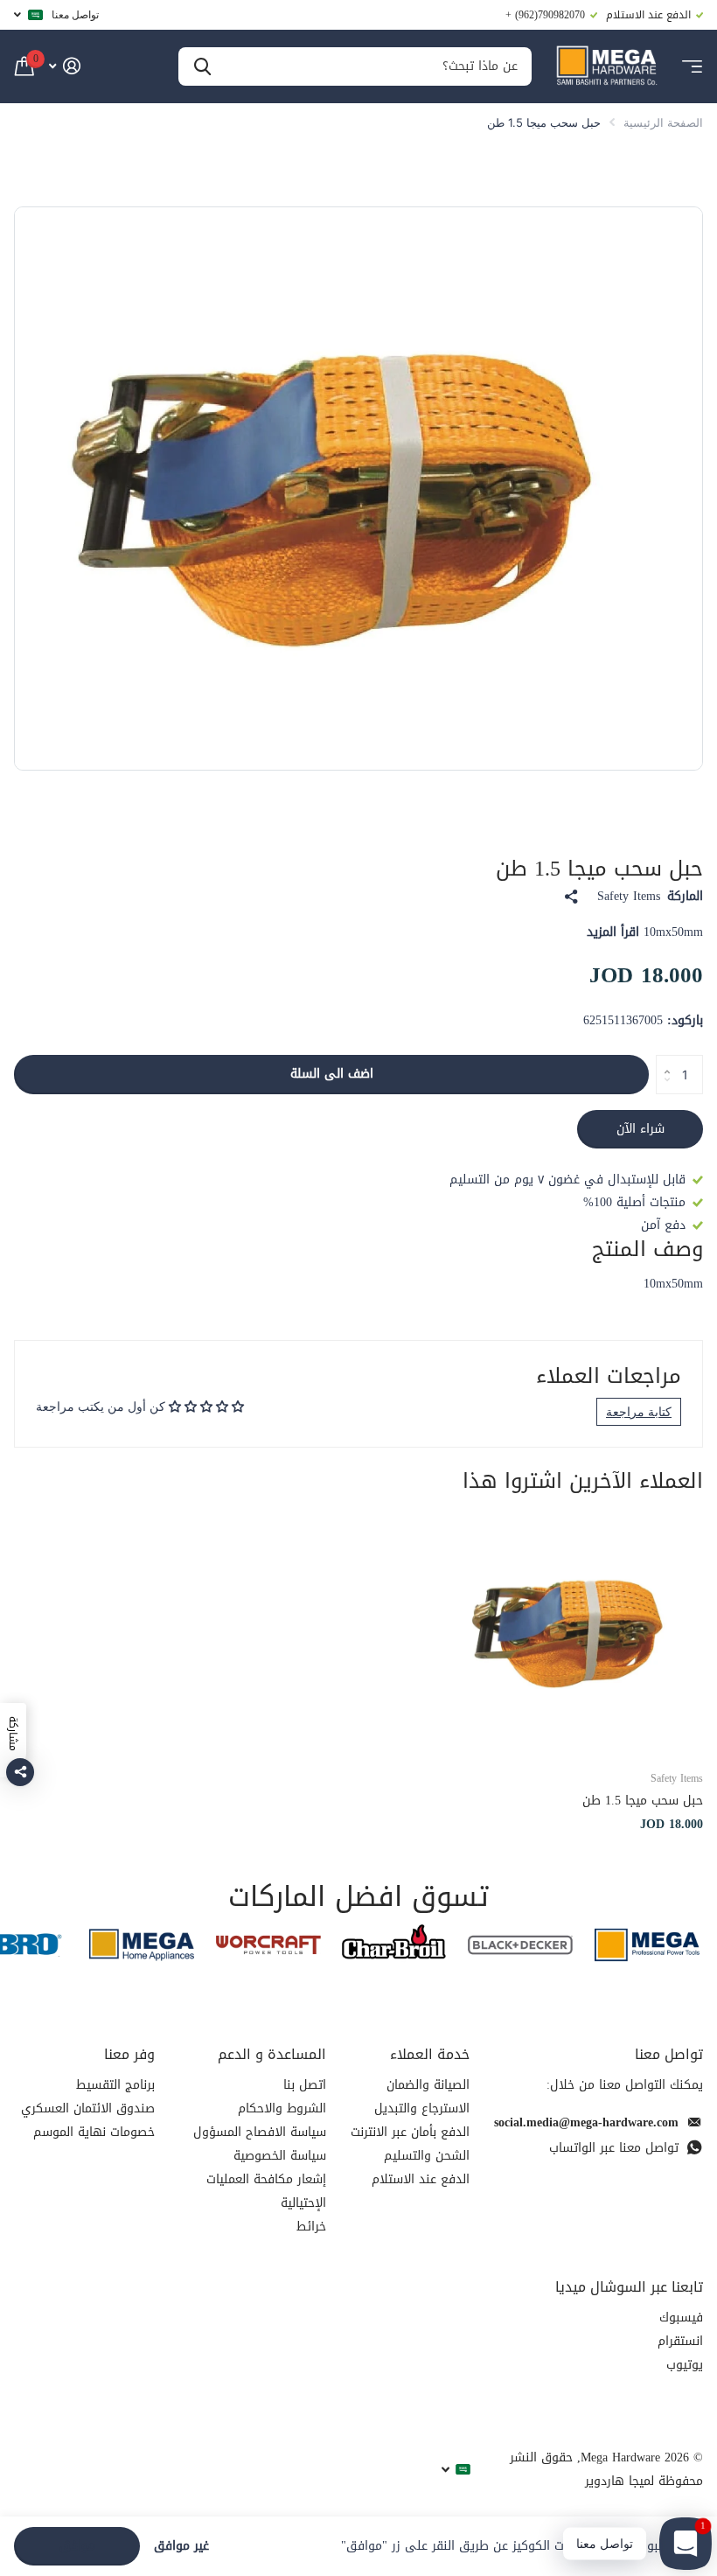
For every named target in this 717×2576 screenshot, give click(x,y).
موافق (77, 2546)
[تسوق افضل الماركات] (647, 1945)
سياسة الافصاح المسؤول (260, 2132)
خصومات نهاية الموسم (94, 2132)
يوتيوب (685, 2365)
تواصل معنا (75, 14)
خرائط (311, 2227)
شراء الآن (640, 1129)
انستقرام (680, 2341)
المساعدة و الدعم (272, 2054)
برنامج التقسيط (115, 2085)
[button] (662, 1060)
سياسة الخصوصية (280, 2156)
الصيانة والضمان (428, 2085)
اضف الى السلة (332, 1074)
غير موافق (181, 2547)
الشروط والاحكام (282, 2108)
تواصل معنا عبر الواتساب (614, 2148)
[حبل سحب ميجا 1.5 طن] (577, 1630)
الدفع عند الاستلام (421, 2179)
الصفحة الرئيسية (663, 122)
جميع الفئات (692, 67)
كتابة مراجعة (639, 1411)
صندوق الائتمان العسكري (88, 2108)
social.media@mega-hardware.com (586, 2122)
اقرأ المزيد (613, 932)
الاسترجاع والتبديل (422, 2108)
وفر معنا (129, 2054)
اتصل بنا (305, 2085)
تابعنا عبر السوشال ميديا (629, 2287)
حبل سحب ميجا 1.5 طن (643, 1801)
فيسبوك (681, 2318)
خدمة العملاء (430, 2054)
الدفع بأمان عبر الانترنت (410, 2132)
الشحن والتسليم (427, 2156)
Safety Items (629, 897)
